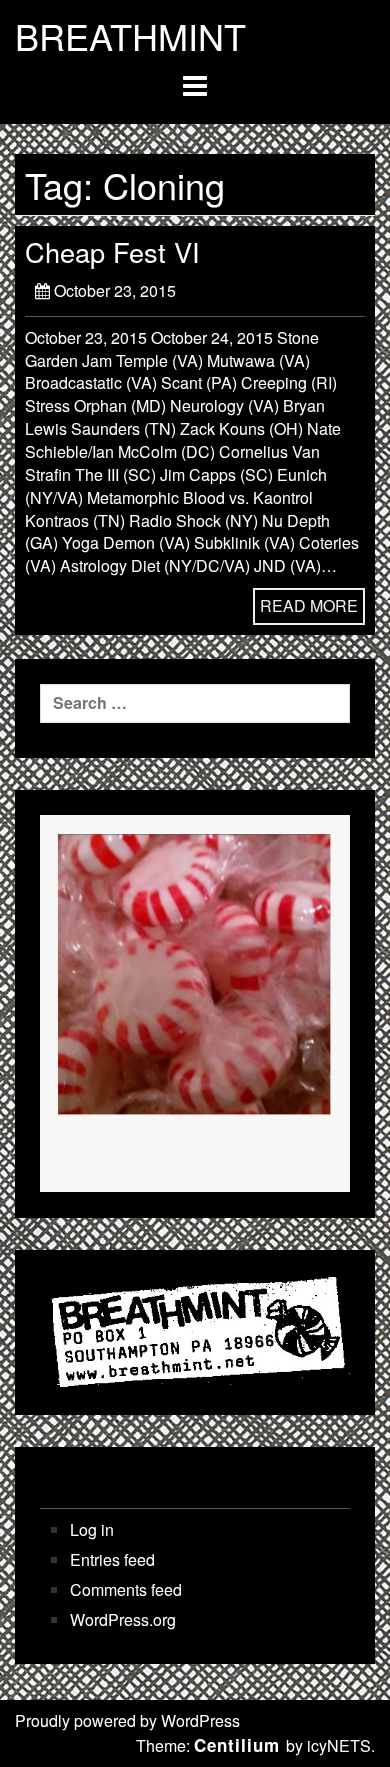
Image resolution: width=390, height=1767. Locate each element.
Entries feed (112, 1560)
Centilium (237, 1745)
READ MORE (309, 605)
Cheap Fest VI (112, 251)
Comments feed (126, 1590)
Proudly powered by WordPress (127, 1720)
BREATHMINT (130, 36)
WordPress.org (123, 1620)
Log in (92, 1530)
